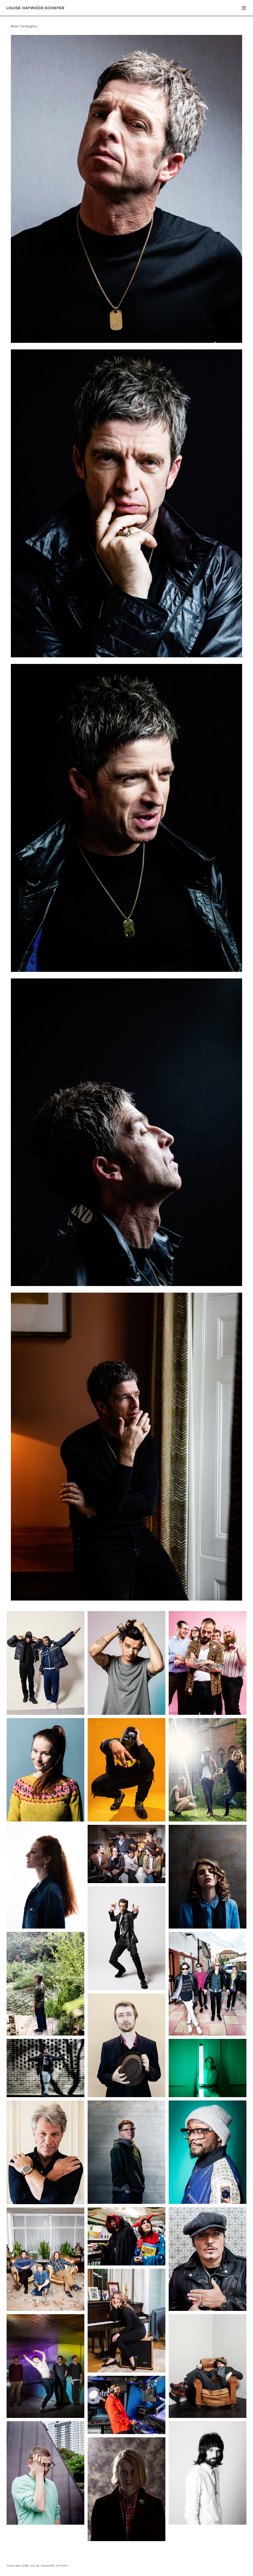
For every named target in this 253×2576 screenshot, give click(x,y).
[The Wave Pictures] (45, 2309)
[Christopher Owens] (126, 2539)
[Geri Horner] (126, 2371)
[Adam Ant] (208, 2309)
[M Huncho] (126, 1820)
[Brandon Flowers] (126, 1988)
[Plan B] (45, 2095)
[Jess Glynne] (45, 1927)
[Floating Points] (45, 2523)
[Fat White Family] (126, 1881)
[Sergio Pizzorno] (208, 2523)
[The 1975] (126, 1713)
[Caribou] (208, 2095)
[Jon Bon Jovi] (45, 2202)
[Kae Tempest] (126, 2202)
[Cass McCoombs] (45, 2034)
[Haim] (208, 1820)
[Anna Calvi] (208, 1927)
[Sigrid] (45, 1820)
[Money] (45, 2416)
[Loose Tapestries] (126, 2264)
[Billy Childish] (208, 2416)
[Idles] (208, 1713)
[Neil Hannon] (126, 2095)
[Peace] (208, 2034)
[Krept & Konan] (45, 1713)
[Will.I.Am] (208, 2202)
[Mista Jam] (126, 2432)
